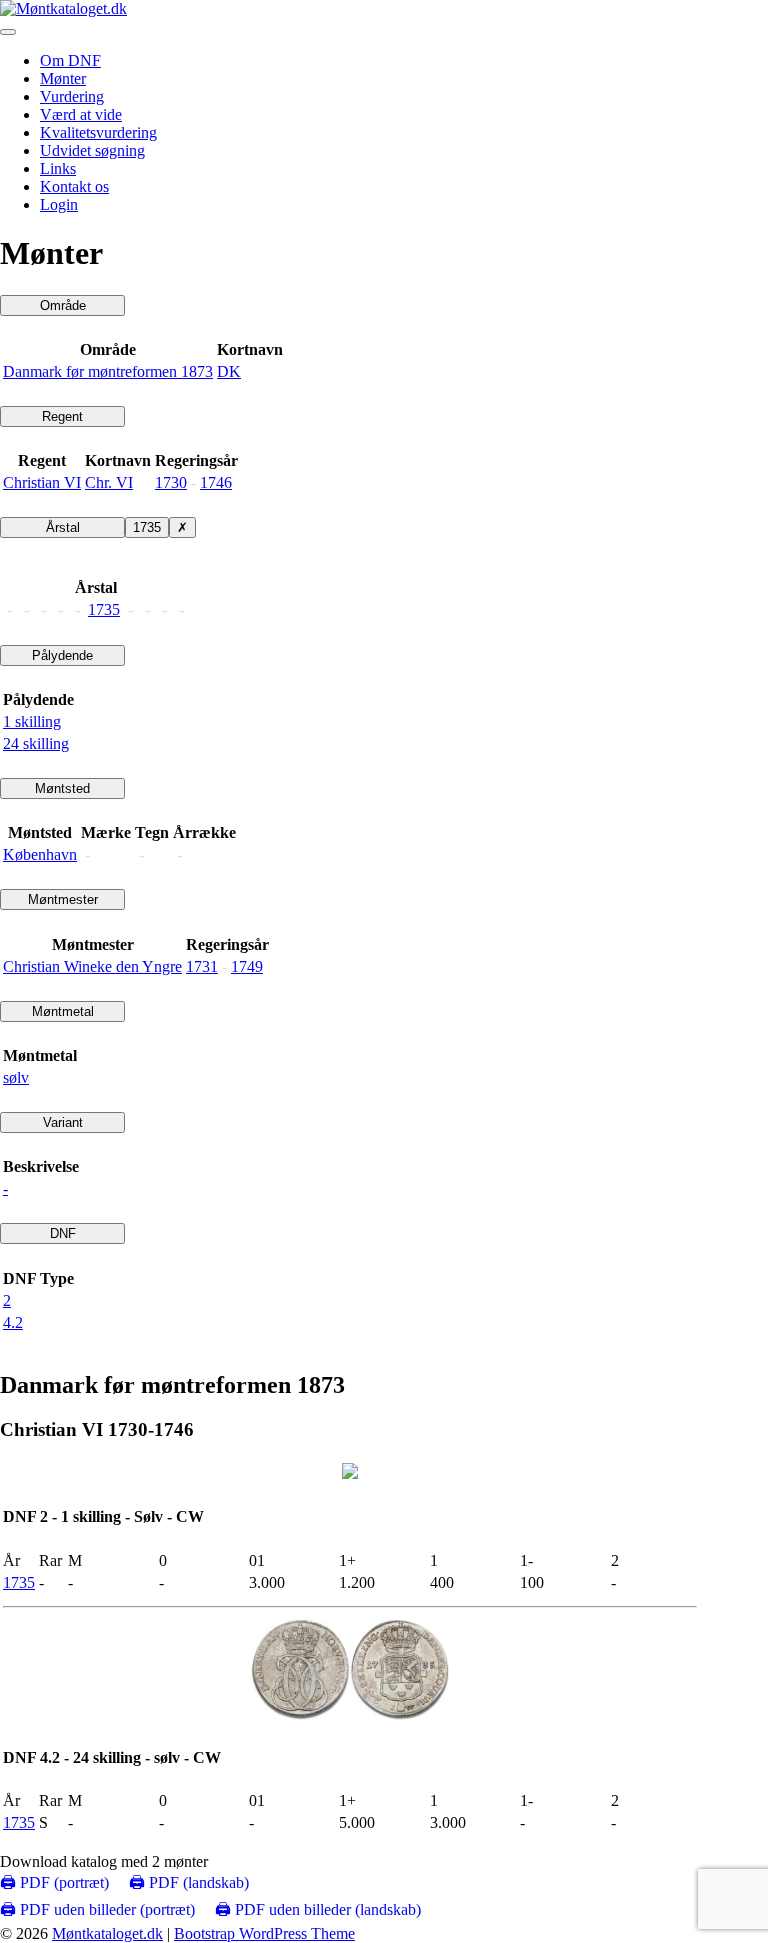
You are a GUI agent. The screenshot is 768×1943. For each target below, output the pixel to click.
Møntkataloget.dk (107, 1933)
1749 (247, 966)
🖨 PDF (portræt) (54, 1882)
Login (59, 204)
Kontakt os (74, 186)
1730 (171, 482)
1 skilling (32, 721)
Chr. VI (109, 482)
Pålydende (62, 655)
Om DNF (70, 60)
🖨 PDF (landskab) (189, 1882)
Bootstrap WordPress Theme (264, 1933)
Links (58, 168)
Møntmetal (63, 1011)
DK (229, 371)
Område (63, 305)
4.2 (13, 1322)
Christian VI (42, 482)
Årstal (63, 527)
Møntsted (62, 788)
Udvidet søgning (92, 150)
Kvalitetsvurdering (98, 132)
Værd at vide (81, 114)
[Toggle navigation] (8, 32)
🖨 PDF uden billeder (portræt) (97, 1909)
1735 (147, 527)
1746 (216, 482)
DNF (63, 1233)
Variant (63, 1122)
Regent (62, 416)
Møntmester (63, 899)
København (40, 854)
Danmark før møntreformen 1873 (108, 371)
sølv (16, 1077)
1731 (202, 966)
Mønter (63, 78)
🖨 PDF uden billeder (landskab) (318, 1909)
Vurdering (72, 96)
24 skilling (36, 743)
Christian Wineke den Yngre (92, 966)
